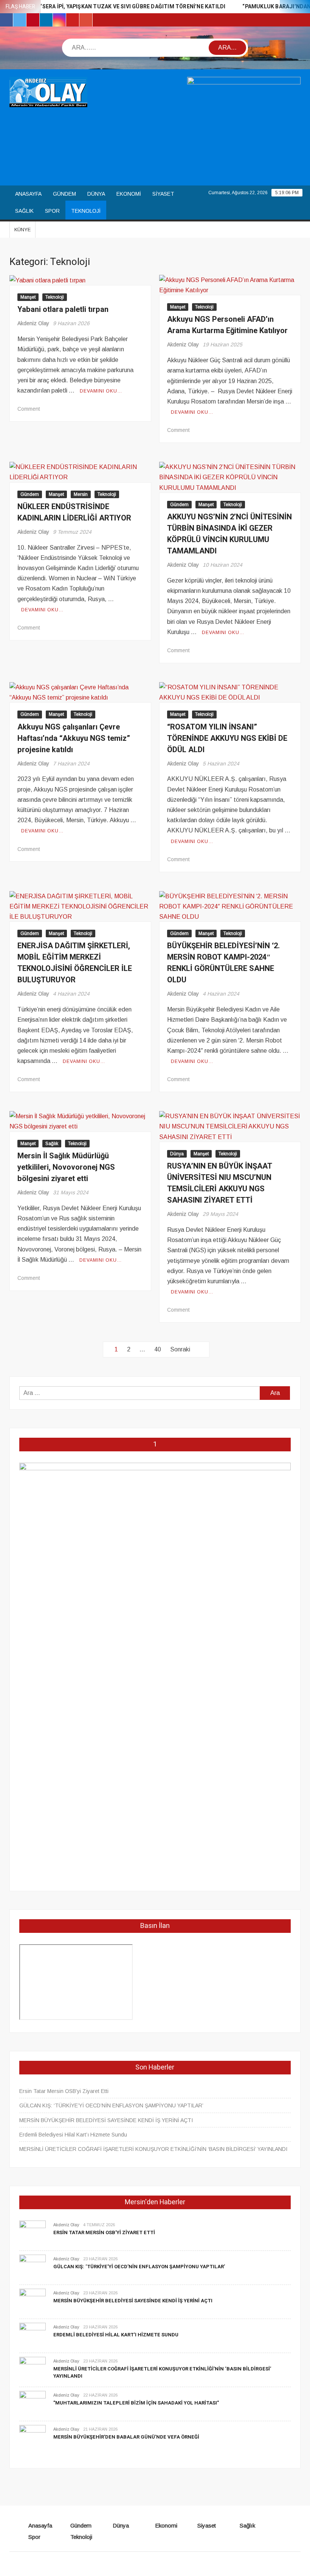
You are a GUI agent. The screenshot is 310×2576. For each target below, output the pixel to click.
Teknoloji (86, 211)
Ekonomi (129, 194)
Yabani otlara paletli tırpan (63, 309)
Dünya (96, 194)
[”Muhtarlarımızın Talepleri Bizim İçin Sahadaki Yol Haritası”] (33, 2404)
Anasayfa (28, 194)
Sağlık (24, 211)
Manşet (28, 297)
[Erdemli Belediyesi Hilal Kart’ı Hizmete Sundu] (33, 2335)
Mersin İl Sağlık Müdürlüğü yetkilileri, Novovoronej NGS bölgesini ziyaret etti (66, 1167)
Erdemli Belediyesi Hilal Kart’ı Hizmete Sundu (73, 2135)
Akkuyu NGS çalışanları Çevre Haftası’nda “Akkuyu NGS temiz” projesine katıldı (74, 738)
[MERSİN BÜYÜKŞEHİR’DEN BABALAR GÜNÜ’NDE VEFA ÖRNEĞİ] (33, 2438)
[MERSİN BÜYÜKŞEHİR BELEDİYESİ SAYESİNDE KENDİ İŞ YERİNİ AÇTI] (33, 2301)
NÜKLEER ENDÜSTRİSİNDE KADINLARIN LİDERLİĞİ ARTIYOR (74, 512)
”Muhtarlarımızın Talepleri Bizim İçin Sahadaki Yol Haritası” (136, 2403)
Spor (52, 211)
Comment (29, 409)
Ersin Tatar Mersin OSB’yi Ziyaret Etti (64, 2091)
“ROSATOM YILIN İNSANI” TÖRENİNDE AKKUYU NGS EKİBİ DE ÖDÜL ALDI (227, 738)
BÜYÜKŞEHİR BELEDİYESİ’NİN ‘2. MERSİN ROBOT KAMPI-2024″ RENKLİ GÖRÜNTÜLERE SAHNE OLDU (223, 963)
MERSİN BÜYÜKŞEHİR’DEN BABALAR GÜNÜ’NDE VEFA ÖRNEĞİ (126, 2437)
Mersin (81, 494)
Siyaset (163, 194)
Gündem (64, 194)
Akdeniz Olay (33, 323)
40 (158, 1349)
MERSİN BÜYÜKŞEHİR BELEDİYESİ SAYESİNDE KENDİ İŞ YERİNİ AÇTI (106, 2120)
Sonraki (180, 1349)
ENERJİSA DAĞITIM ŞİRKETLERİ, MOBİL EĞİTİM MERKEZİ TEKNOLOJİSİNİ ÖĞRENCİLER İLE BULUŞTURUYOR (75, 963)
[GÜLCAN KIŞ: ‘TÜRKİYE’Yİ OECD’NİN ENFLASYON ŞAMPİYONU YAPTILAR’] (33, 2267)
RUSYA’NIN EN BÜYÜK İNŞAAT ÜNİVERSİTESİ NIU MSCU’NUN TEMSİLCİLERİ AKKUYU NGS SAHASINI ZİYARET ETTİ (220, 1183)
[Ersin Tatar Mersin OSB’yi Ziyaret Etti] (33, 2233)
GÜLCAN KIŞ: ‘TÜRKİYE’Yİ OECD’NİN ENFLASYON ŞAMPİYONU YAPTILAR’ (111, 2105)
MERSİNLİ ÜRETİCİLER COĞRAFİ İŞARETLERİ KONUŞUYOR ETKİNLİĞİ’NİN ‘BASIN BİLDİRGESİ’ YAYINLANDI (153, 2149)
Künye (22, 230)
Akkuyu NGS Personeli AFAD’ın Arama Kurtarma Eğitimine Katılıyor (227, 325)
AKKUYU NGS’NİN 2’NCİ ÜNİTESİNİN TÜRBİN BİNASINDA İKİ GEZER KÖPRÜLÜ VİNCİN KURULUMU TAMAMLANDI (229, 534)
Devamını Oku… (101, 391)
